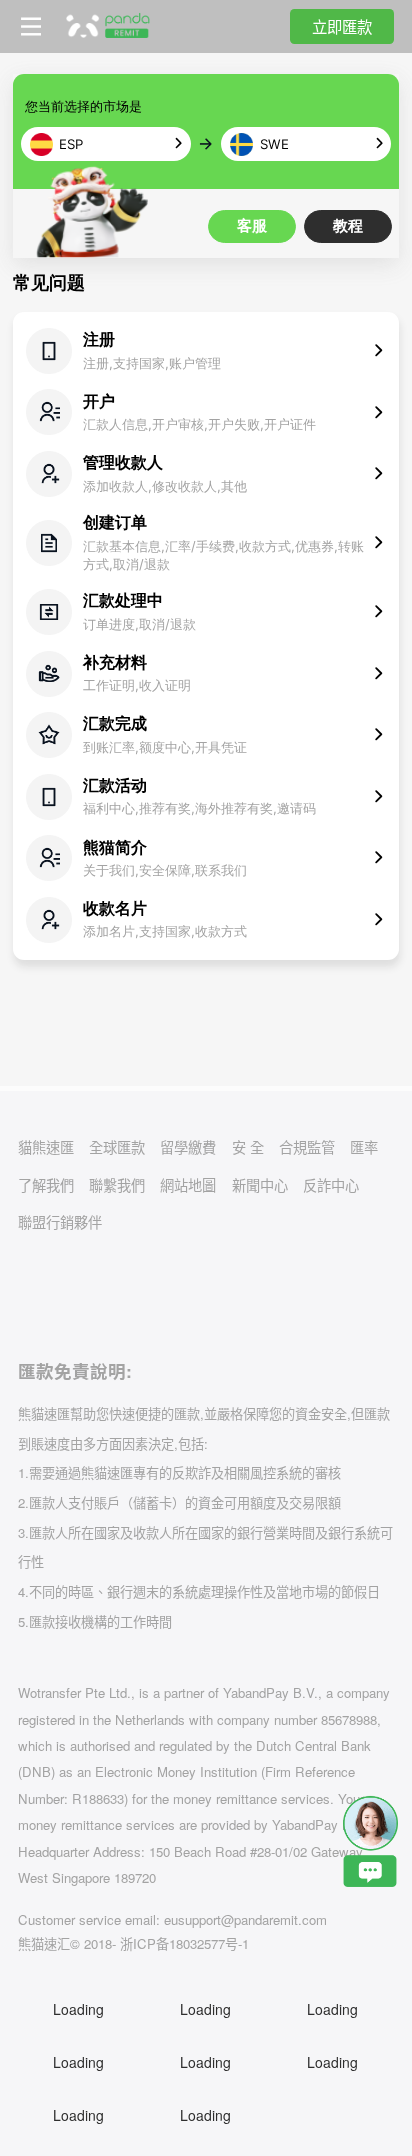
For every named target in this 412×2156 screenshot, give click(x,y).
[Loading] (33, 1294)
